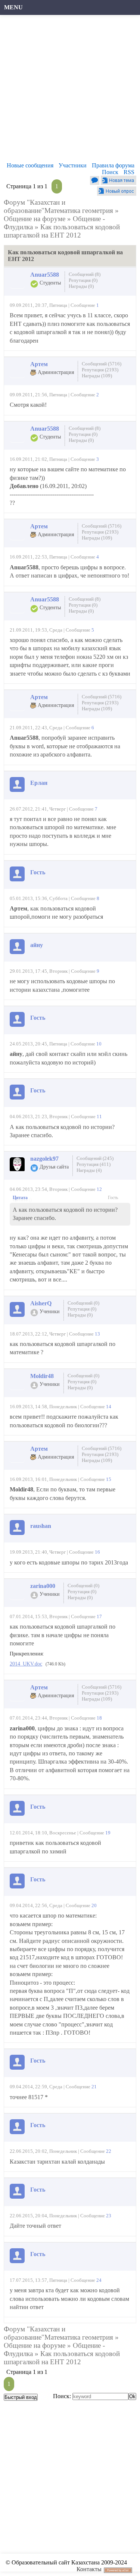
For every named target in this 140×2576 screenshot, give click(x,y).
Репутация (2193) (100, 370)
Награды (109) (97, 376)
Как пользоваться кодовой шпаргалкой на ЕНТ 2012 (62, 231)
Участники (73, 165)
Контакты (89, 2569)
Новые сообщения (30, 165)
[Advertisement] (70, 90)
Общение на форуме (35, 219)
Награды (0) (81, 286)
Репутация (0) (83, 280)
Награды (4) (89, 1170)
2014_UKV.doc (26, 1664)
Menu (13, 7)
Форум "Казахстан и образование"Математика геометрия (58, 206)
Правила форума (113, 165)
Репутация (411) (94, 1164)
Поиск (110, 172)
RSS (129, 172)
